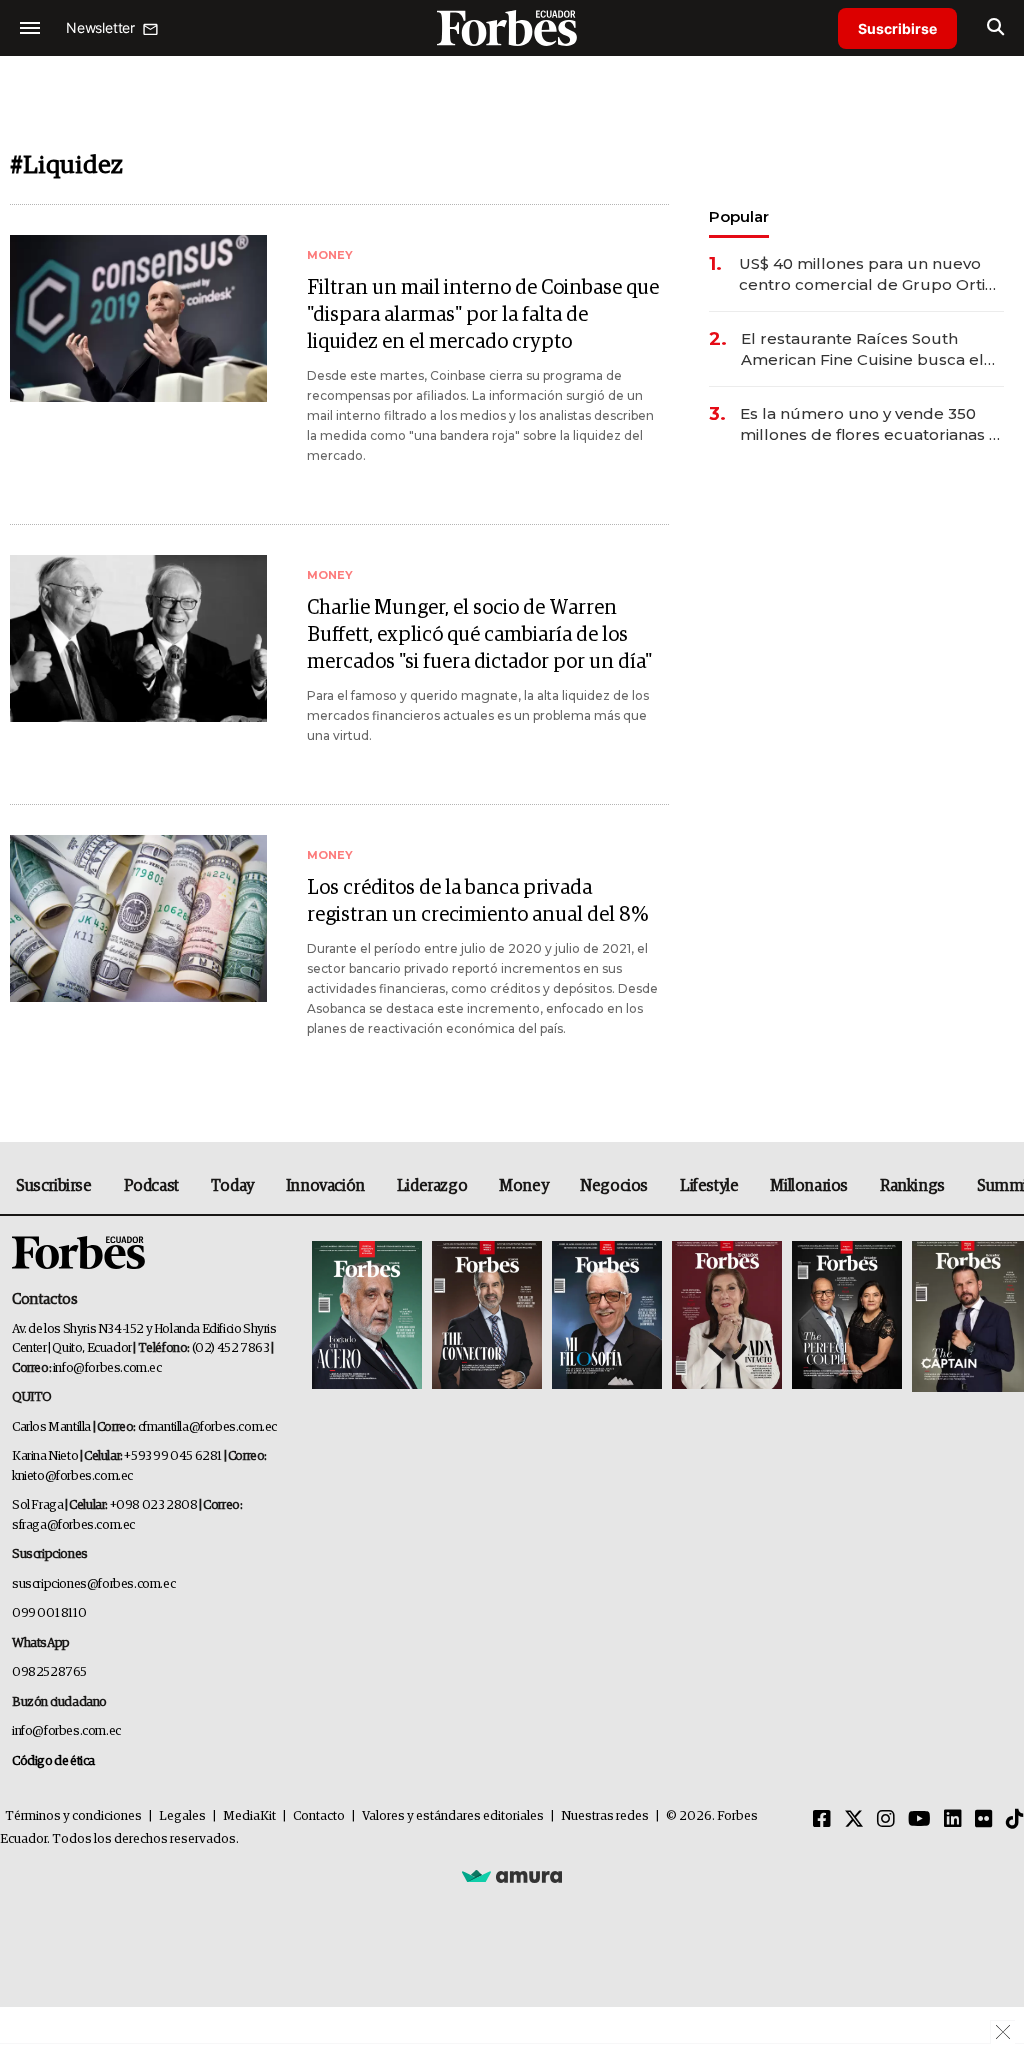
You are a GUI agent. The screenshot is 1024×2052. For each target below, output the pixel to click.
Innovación (325, 1186)
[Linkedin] (953, 1820)
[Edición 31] (367, 1316)
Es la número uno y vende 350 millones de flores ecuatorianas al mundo (871, 424)
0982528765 (49, 1672)
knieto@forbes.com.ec (72, 1476)
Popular (739, 216)
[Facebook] (822, 1820)
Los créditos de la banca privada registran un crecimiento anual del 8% (477, 901)
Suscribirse (897, 28)
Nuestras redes (605, 1816)
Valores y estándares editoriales (453, 1816)
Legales (182, 1816)
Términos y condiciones (73, 1816)
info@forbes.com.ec (107, 1368)
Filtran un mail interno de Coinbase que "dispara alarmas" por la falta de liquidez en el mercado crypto (483, 315)
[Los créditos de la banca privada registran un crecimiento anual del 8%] (138, 918)
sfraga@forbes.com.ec (73, 1525)
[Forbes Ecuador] (512, 27)
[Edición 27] (847, 1316)
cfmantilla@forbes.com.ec (207, 1427)
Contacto (319, 1816)
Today (232, 1186)
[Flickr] (984, 1820)
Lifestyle (709, 1186)
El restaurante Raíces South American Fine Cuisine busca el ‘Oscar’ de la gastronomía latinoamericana (862, 349)
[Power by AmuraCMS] (512, 1875)
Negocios (614, 1186)
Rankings (912, 1186)
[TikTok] (1015, 1820)
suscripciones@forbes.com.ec (93, 1584)
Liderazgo (432, 1186)
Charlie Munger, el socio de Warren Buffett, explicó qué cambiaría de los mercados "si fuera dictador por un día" (479, 635)
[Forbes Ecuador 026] (965, 1316)
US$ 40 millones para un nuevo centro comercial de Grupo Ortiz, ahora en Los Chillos (868, 274)
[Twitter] (854, 1820)
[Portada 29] (607, 1316)
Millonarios (809, 1186)
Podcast (151, 1186)
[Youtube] (919, 1820)
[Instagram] (886, 1820)
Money (523, 1186)
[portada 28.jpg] (727, 1316)
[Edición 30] (487, 1316)
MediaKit (249, 1816)
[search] (995, 28)
